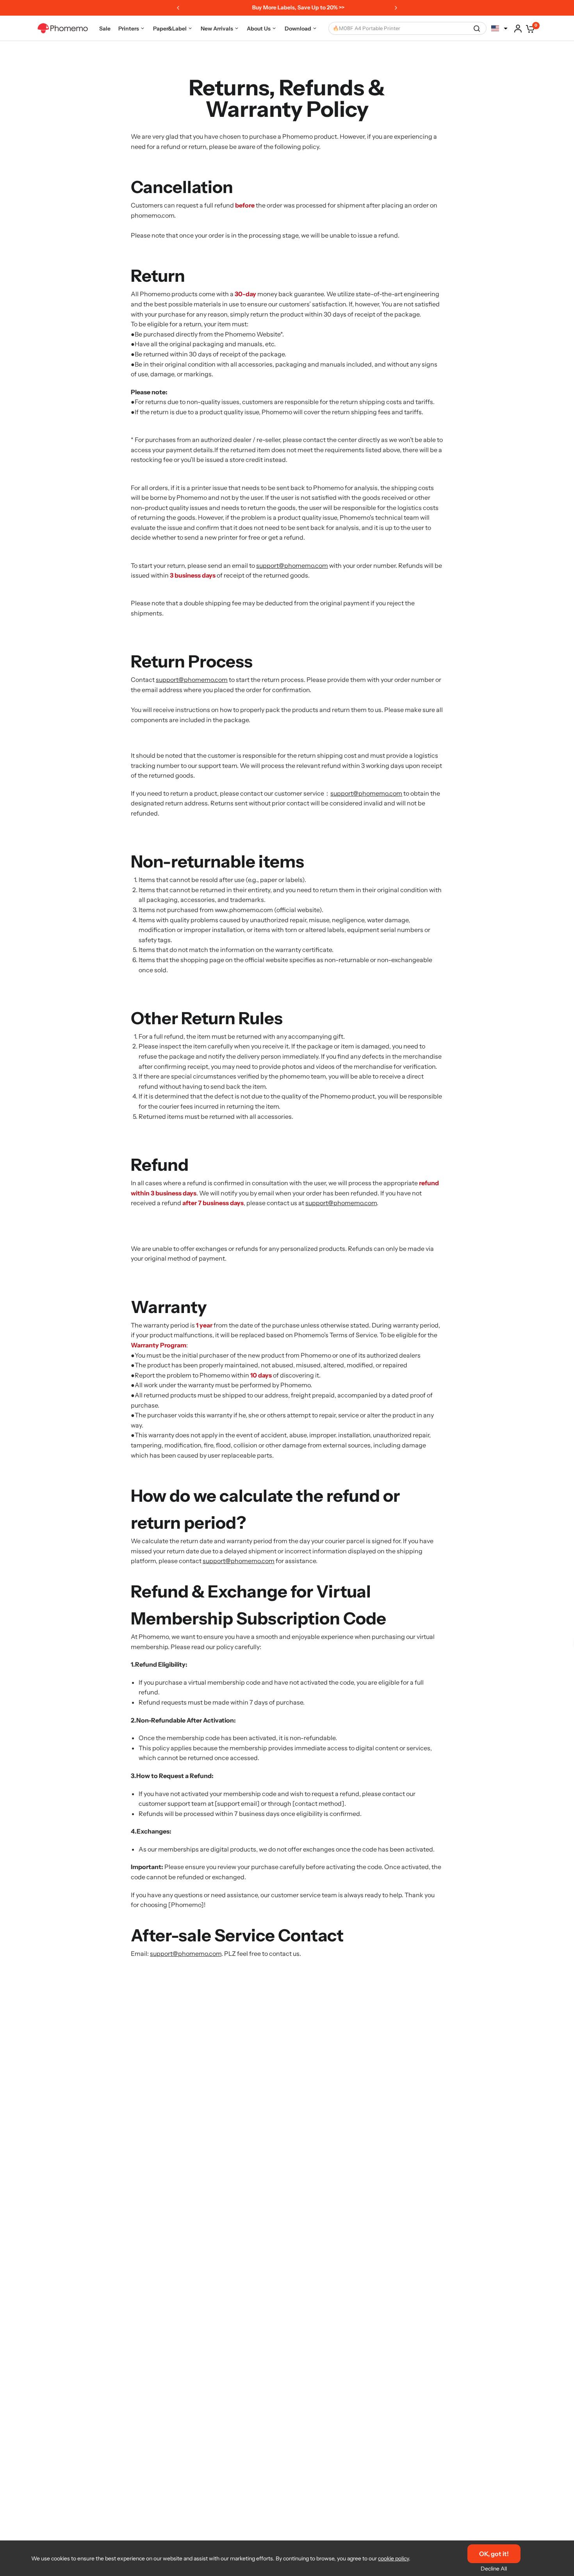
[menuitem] (105, 28)
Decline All (494, 2569)
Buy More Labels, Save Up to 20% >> (286, 7)
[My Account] (518, 28)
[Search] (477, 28)
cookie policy (393, 2558)
